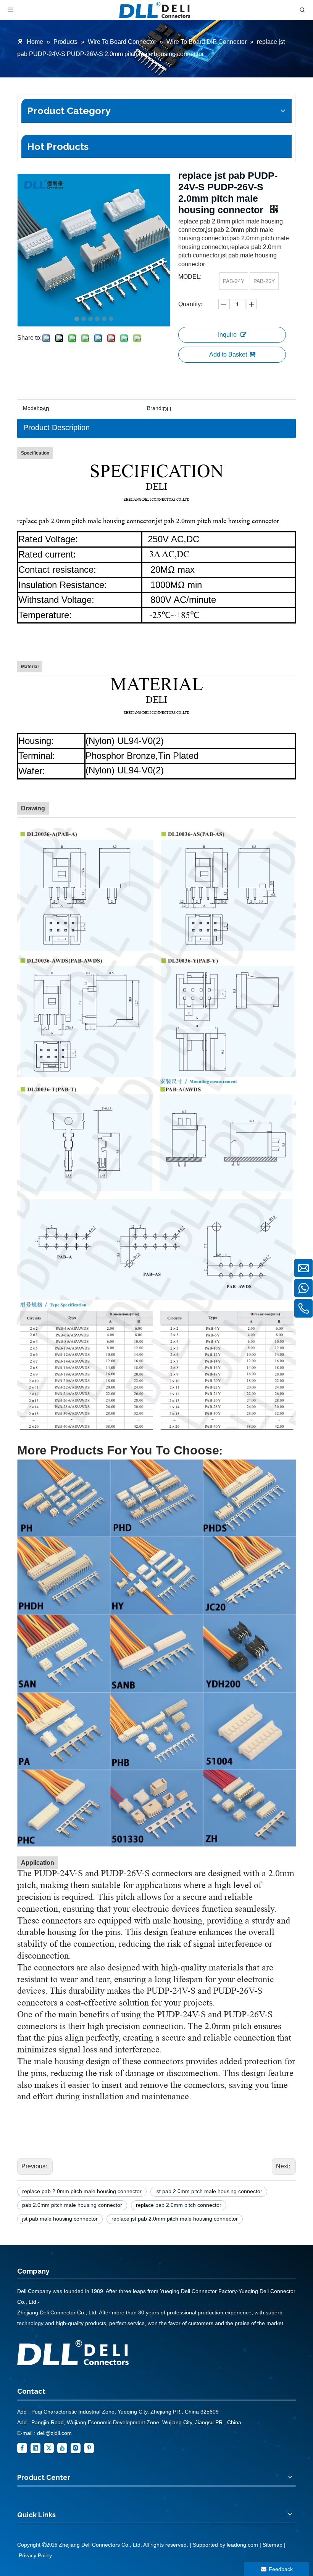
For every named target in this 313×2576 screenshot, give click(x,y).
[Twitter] (49, 2447)
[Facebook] (22, 2447)
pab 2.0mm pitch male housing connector (72, 2205)
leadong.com (242, 2545)
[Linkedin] (35, 2447)
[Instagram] (76, 2447)
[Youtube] (62, 2447)
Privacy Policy (35, 2555)
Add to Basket (228, 354)
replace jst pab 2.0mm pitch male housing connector (175, 2219)
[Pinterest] (89, 2447)
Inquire (227, 335)
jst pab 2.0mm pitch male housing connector (209, 2191)
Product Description (56, 427)
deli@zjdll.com (54, 2433)
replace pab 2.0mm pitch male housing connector (82, 2191)
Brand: (155, 408)
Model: (31, 408)
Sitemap (273, 2545)
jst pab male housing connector (60, 2219)
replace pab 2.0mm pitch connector (179, 2205)
